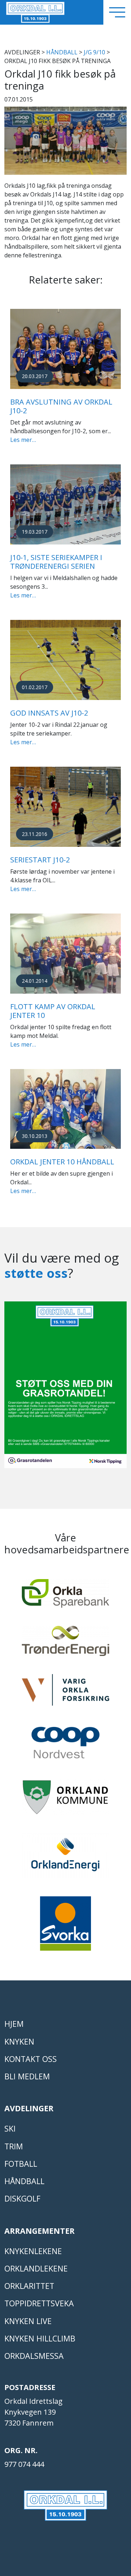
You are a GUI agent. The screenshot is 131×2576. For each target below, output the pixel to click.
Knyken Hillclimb (40, 2338)
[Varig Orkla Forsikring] (65, 1693)
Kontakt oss (31, 2059)
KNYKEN (19, 2041)
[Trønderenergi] (65, 1644)
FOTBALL (21, 2164)
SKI (10, 2128)
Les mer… (23, 440)
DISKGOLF (22, 2198)
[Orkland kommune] (65, 1801)
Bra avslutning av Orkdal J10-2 (61, 406)
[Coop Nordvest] (65, 1746)
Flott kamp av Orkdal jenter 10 (53, 1011)
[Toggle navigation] (117, 12)
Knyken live (28, 2321)
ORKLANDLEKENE (36, 2268)
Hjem (14, 2024)
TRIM (14, 2146)
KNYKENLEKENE (33, 2251)
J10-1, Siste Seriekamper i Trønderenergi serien (56, 562)
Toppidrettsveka (39, 2303)
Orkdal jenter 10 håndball (62, 1162)
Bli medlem (27, 2076)
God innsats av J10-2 (49, 713)
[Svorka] (65, 1927)
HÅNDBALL (62, 52)
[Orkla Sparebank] (65, 1597)
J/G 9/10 (94, 52)
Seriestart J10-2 (40, 860)
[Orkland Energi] (65, 1859)
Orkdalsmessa (34, 2356)
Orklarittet (29, 2286)
